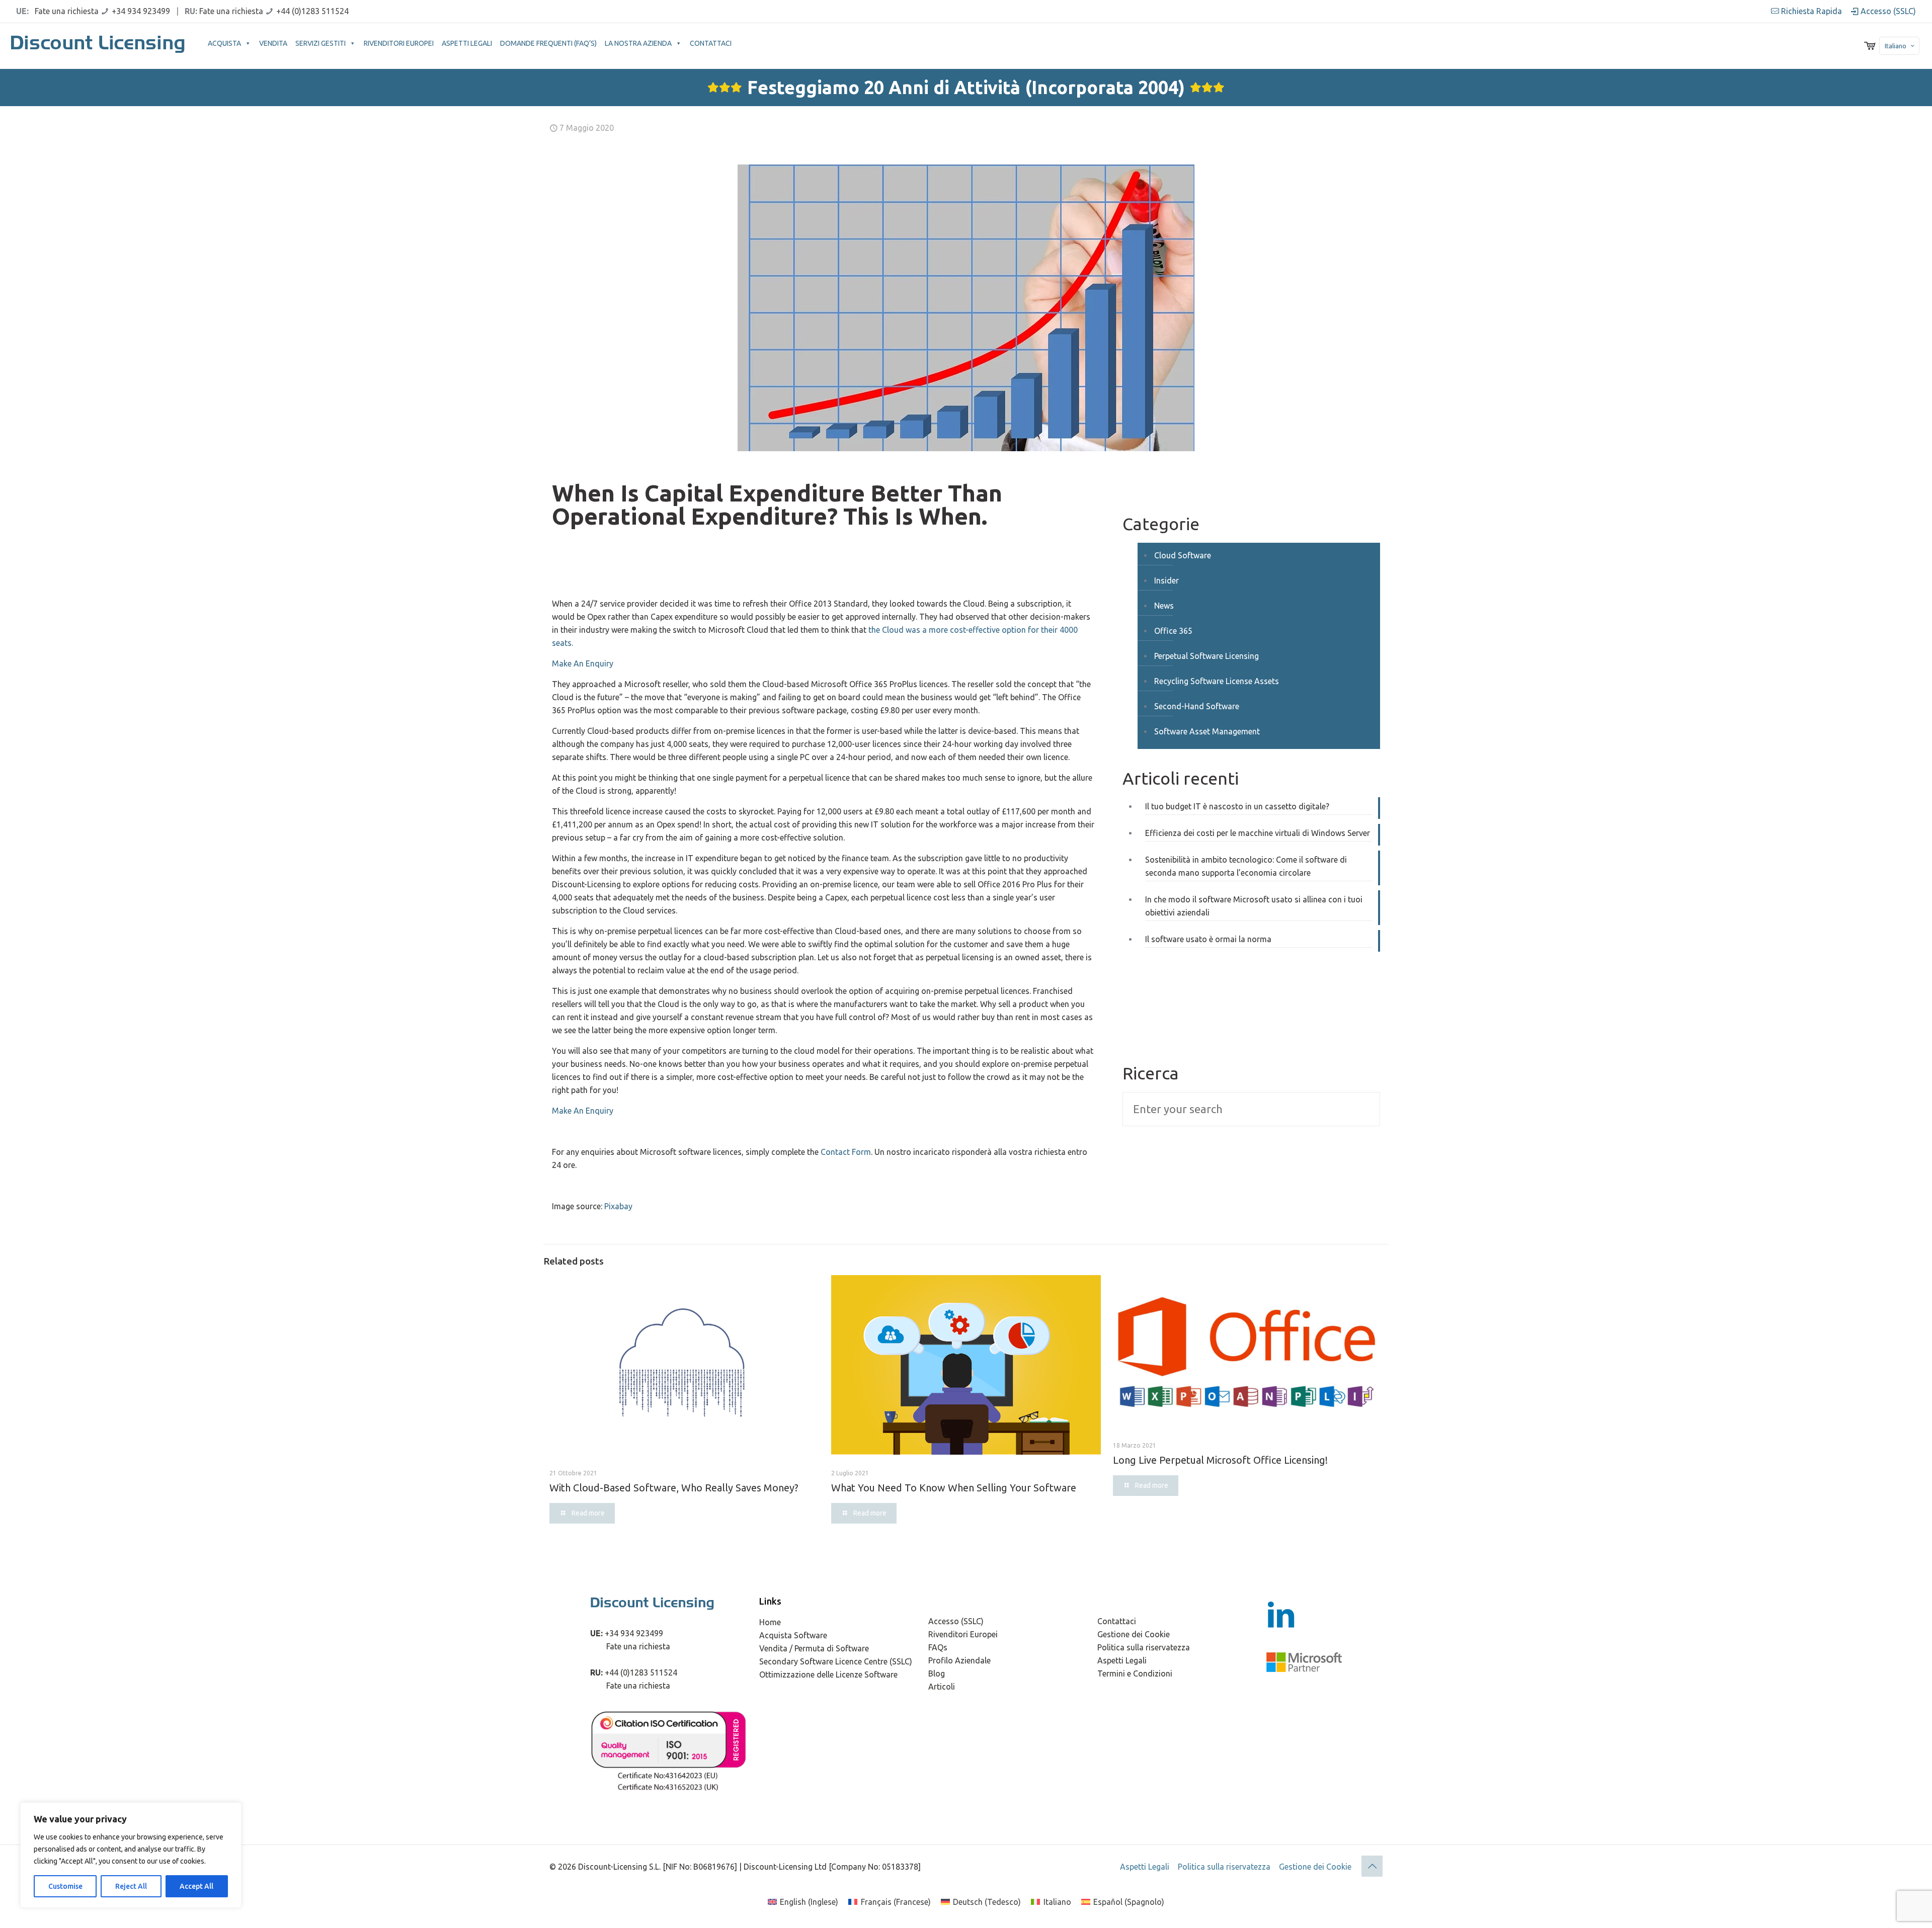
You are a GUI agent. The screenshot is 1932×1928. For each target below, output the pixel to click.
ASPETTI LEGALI (467, 43)
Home (770, 1622)
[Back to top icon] (1372, 1866)
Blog (937, 1673)
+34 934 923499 (141, 11)
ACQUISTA (224, 43)
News (1164, 606)
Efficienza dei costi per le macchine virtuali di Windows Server (1258, 833)
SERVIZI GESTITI (320, 43)
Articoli (942, 1687)
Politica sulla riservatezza (1144, 1647)
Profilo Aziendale (959, 1660)
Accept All (196, 1886)
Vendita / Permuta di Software (814, 1648)
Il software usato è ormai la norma (1208, 939)
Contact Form (846, 1152)
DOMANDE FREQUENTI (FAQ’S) (548, 43)
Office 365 (1173, 631)
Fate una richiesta (67, 11)
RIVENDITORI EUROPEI (399, 43)
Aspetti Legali (1122, 1660)
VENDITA (273, 43)
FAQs (938, 1647)
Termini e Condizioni (1135, 1673)
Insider (1166, 580)
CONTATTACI (711, 43)
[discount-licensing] (99, 46)
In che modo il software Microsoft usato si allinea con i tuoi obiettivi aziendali (1254, 906)
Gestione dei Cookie (1134, 1634)
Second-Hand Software (1197, 706)
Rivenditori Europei (963, 1634)
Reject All (131, 1886)
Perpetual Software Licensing (1206, 656)
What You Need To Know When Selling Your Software (954, 1488)
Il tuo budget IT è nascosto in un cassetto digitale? (1237, 806)
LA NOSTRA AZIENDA (638, 43)
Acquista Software (793, 1635)
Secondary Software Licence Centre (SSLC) (836, 1661)
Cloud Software (1183, 555)
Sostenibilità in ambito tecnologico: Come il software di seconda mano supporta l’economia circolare (1246, 866)
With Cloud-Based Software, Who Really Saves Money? (674, 1488)
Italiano (1896, 46)
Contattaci (1117, 1621)
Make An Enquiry (583, 663)
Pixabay (618, 1206)
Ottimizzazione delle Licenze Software (828, 1674)
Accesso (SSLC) (1887, 11)
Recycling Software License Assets (1217, 681)
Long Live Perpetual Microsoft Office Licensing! (1220, 1460)
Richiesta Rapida (1810, 11)
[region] (131, 1855)
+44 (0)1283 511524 (312, 11)
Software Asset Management (1207, 731)
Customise (65, 1886)
